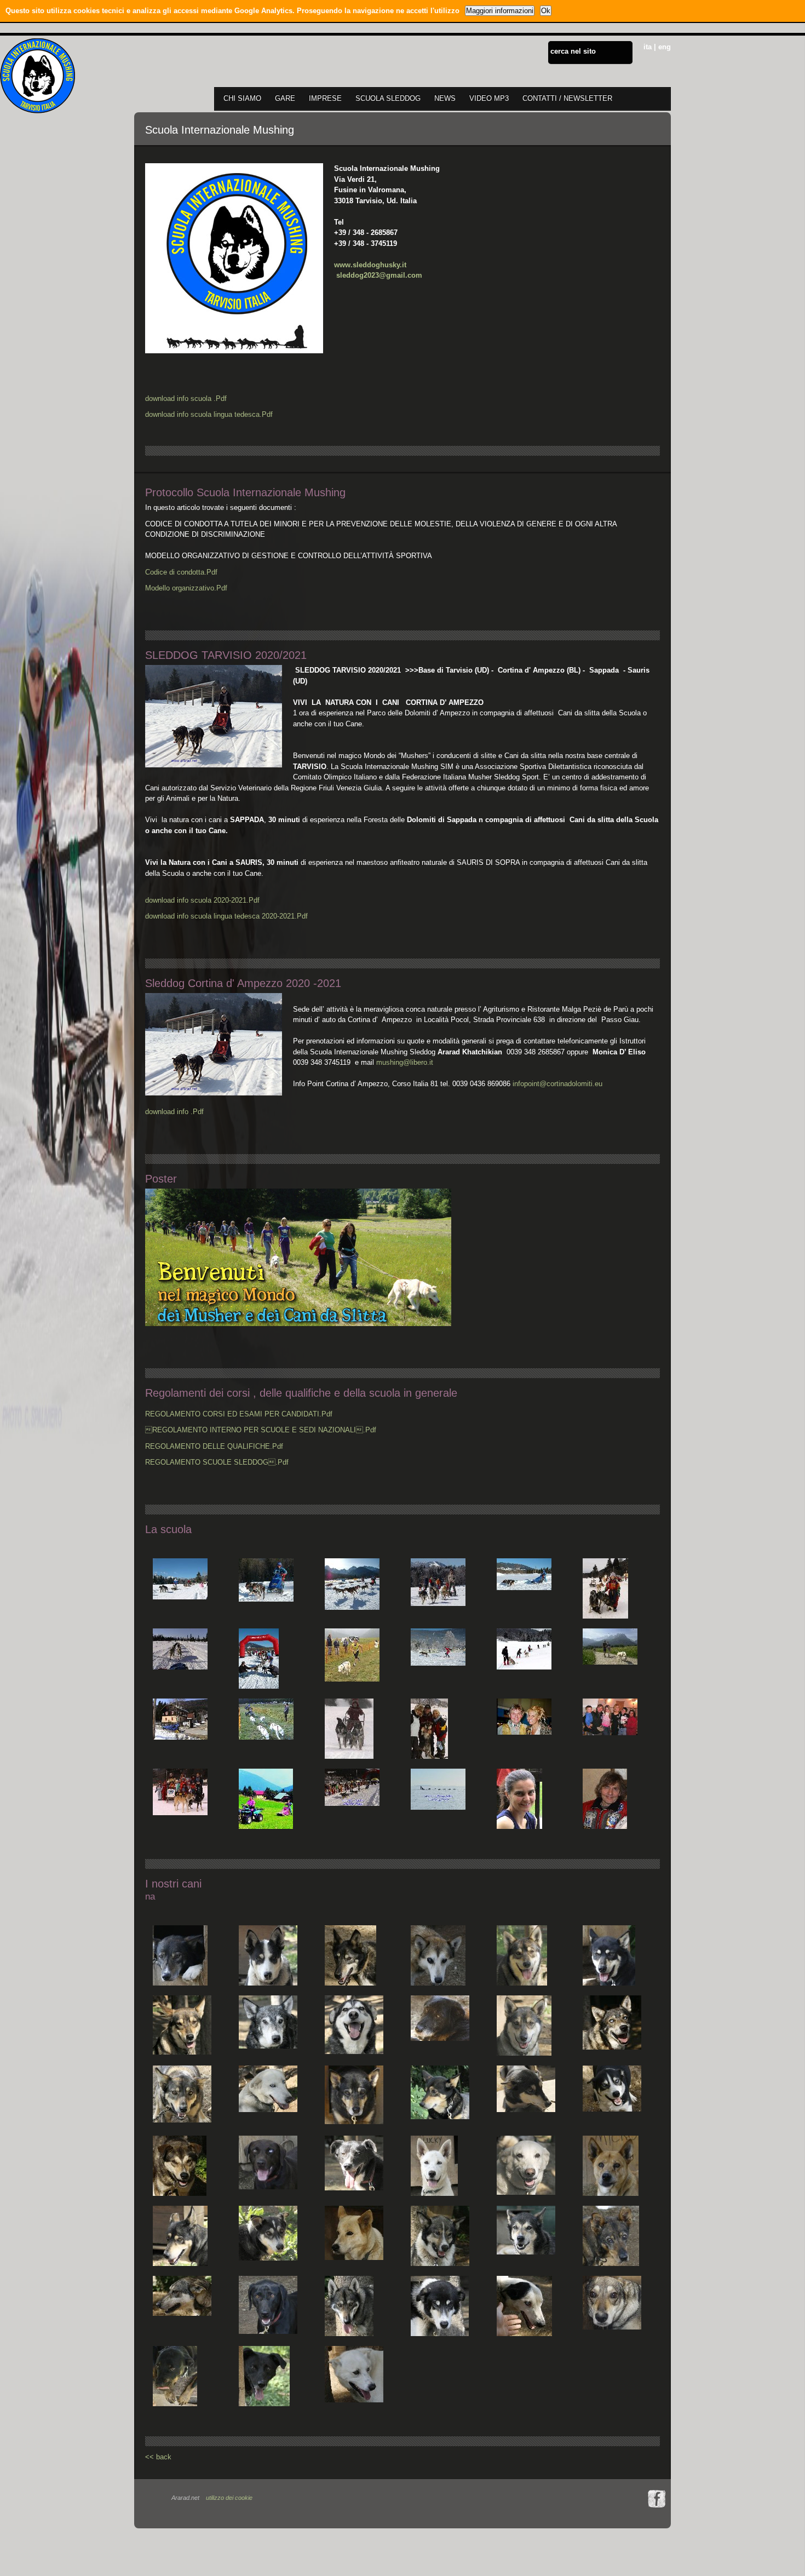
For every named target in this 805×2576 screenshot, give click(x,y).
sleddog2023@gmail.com (380, 275)
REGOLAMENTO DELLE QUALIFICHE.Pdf (214, 1446)
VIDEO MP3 (489, 98)
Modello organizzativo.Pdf (186, 588)
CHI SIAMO (242, 98)
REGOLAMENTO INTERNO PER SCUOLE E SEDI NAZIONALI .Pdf (261, 1430)
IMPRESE (325, 98)
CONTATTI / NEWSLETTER (567, 98)
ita (648, 47)
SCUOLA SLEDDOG (388, 98)
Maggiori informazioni (500, 11)
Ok (546, 11)
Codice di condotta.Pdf (181, 572)
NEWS (445, 98)
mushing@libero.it (404, 1062)
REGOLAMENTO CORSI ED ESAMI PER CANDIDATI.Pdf (239, 1414)
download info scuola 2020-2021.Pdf (202, 900)
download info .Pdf (174, 1112)
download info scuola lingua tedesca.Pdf (209, 414)
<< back (158, 2457)
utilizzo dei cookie (229, 2498)
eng (665, 47)
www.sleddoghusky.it (370, 265)
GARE (285, 98)
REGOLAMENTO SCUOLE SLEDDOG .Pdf (217, 1462)
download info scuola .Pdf (186, 398)
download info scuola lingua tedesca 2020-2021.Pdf (226, 916)
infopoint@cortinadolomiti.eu (557, 1084)
